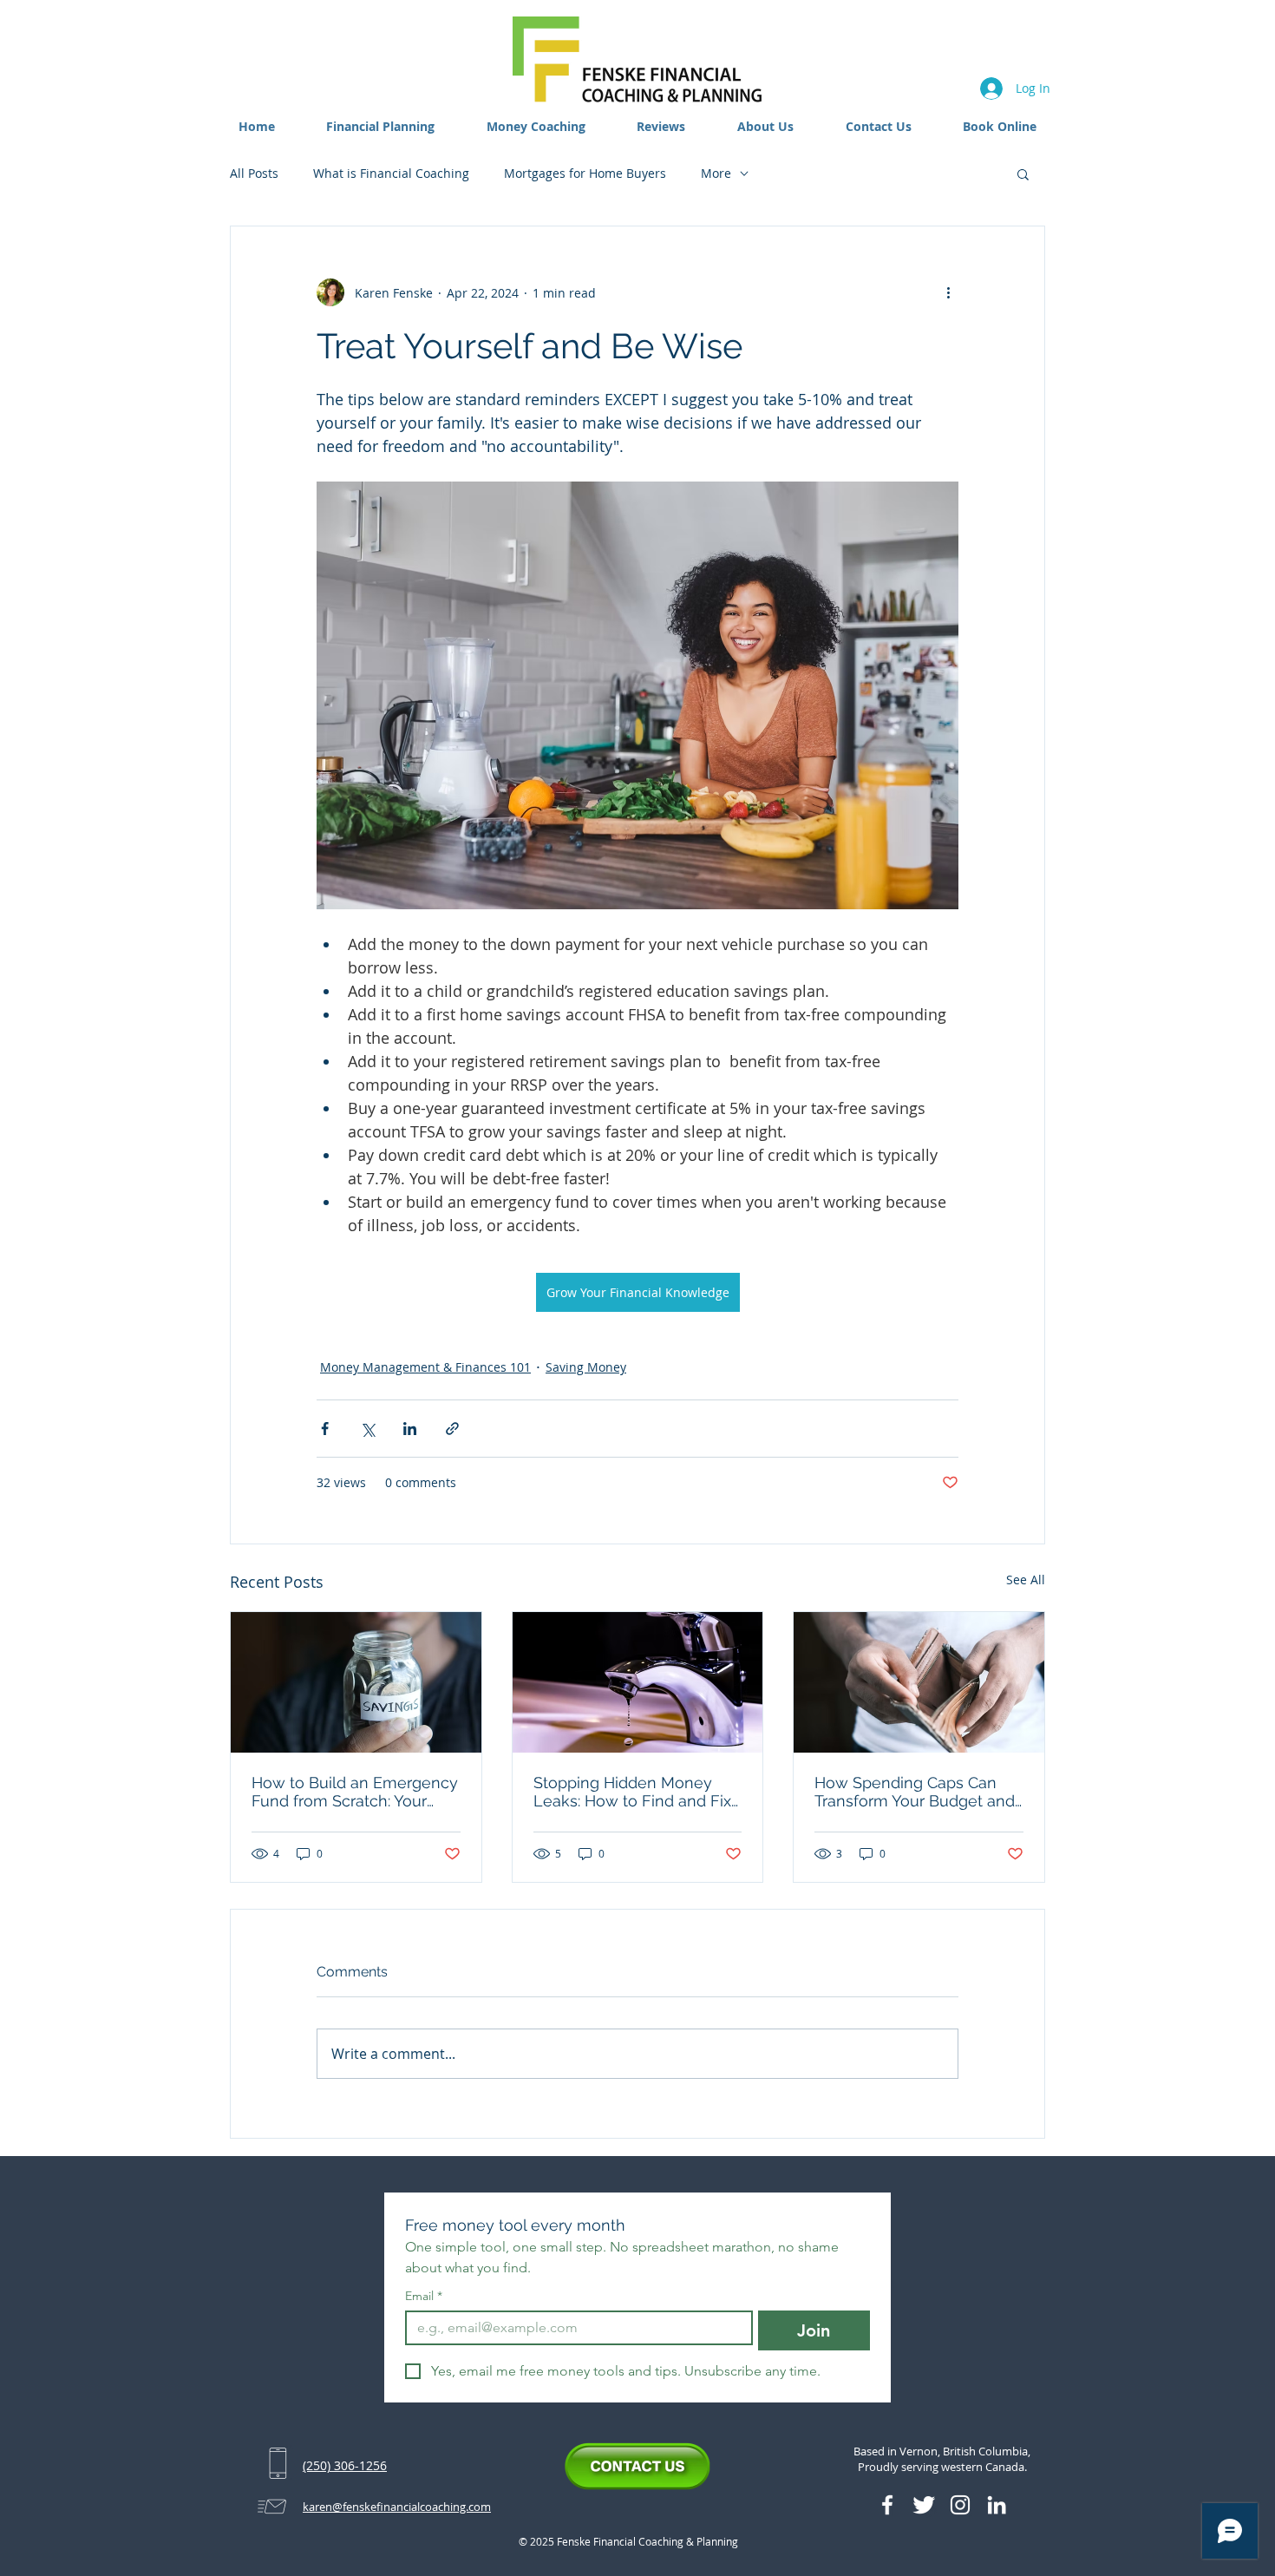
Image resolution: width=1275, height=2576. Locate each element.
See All (1026, 1580)
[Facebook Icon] (887, 2505)
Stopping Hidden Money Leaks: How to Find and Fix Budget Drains (632, 1792)
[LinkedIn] (997, 2505)
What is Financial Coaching (391, 173)
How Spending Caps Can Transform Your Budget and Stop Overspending (915, 1792)
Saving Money (586, 1367)
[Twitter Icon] (924, 2505)
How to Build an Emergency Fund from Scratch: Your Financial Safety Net (355, 1792)
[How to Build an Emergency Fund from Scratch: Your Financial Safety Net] (356, 1682)
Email (424, 2296)
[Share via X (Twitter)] (367, 1429)
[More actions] (948, 292)
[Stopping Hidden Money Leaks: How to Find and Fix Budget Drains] (638, 1682)
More (716, 173)
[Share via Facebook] (325, 1429)
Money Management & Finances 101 (425, 1367)
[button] (381, 126)
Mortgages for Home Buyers (585, 173)
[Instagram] (960, 2505)
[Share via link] (452, 1429)
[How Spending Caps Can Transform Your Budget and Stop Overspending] (919, 1682)
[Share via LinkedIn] (410, 1429)
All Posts (254, 173)
